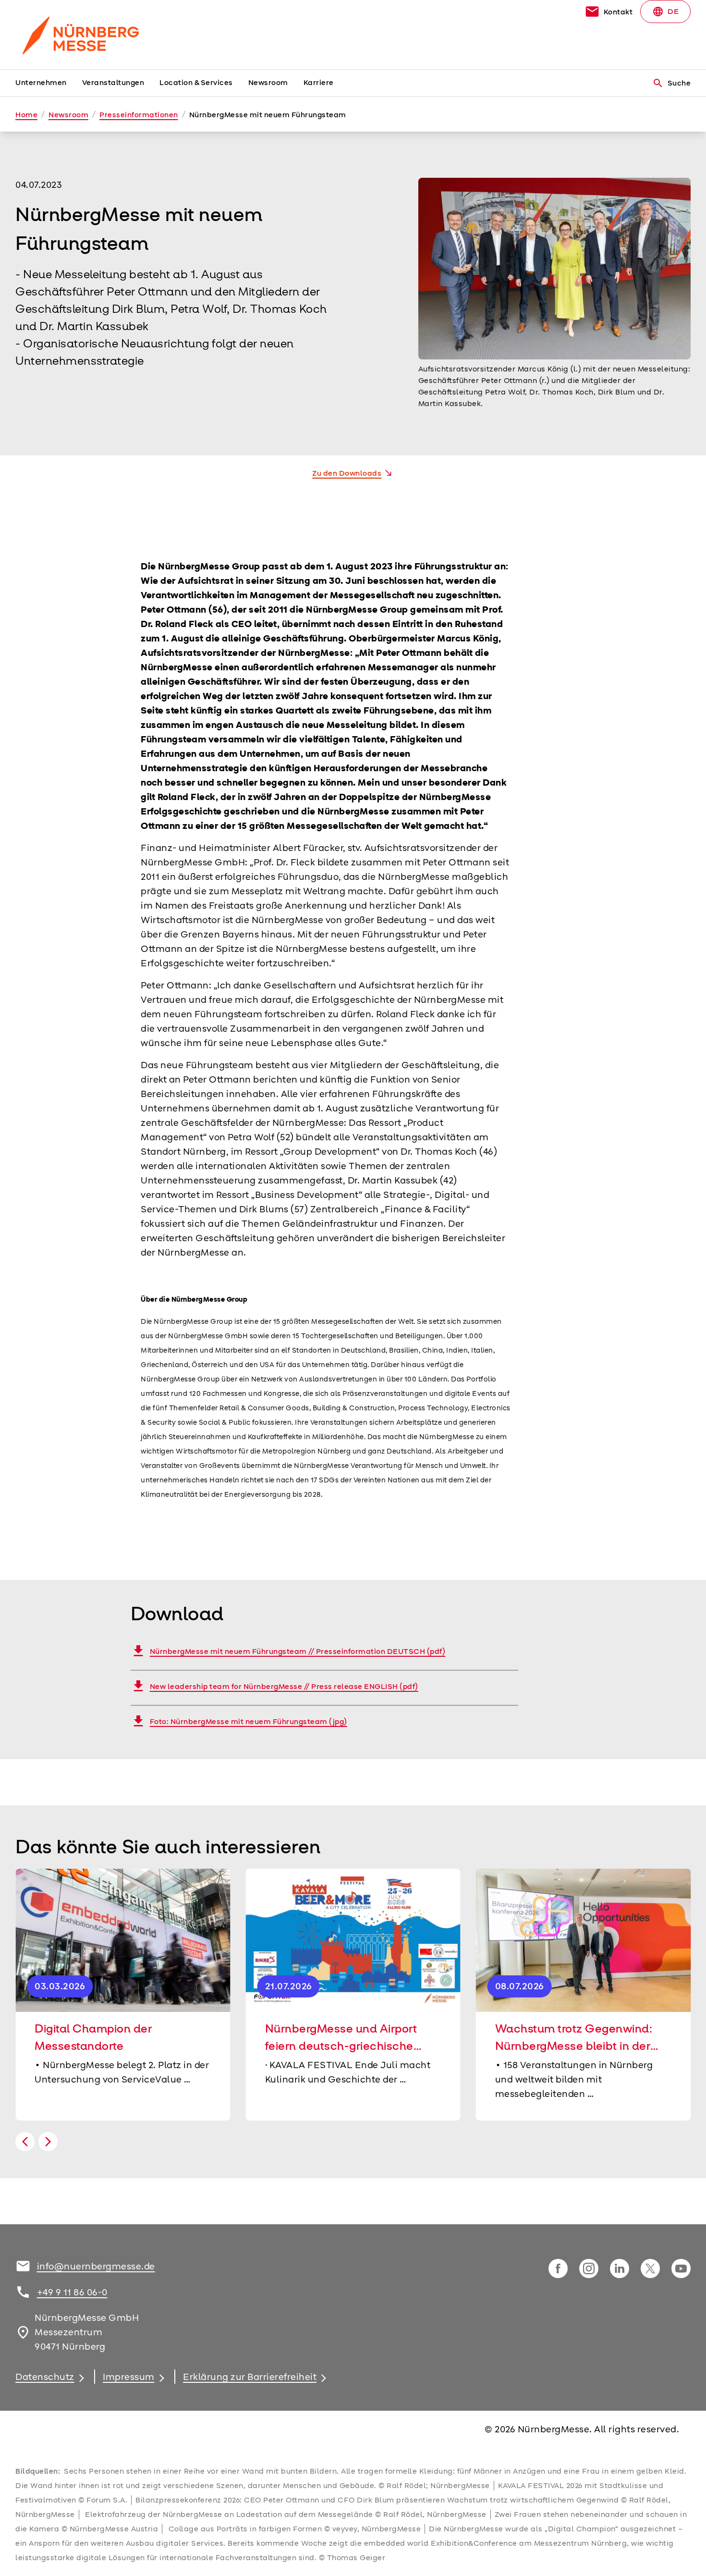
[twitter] (650, 2268)
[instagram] (589, 2268)
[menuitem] (49, 83)
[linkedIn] (620, 2268)
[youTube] (681, 2268)
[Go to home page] (94, 35)
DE (665, 12)
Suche (672, 83)
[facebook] (558, 2268)
